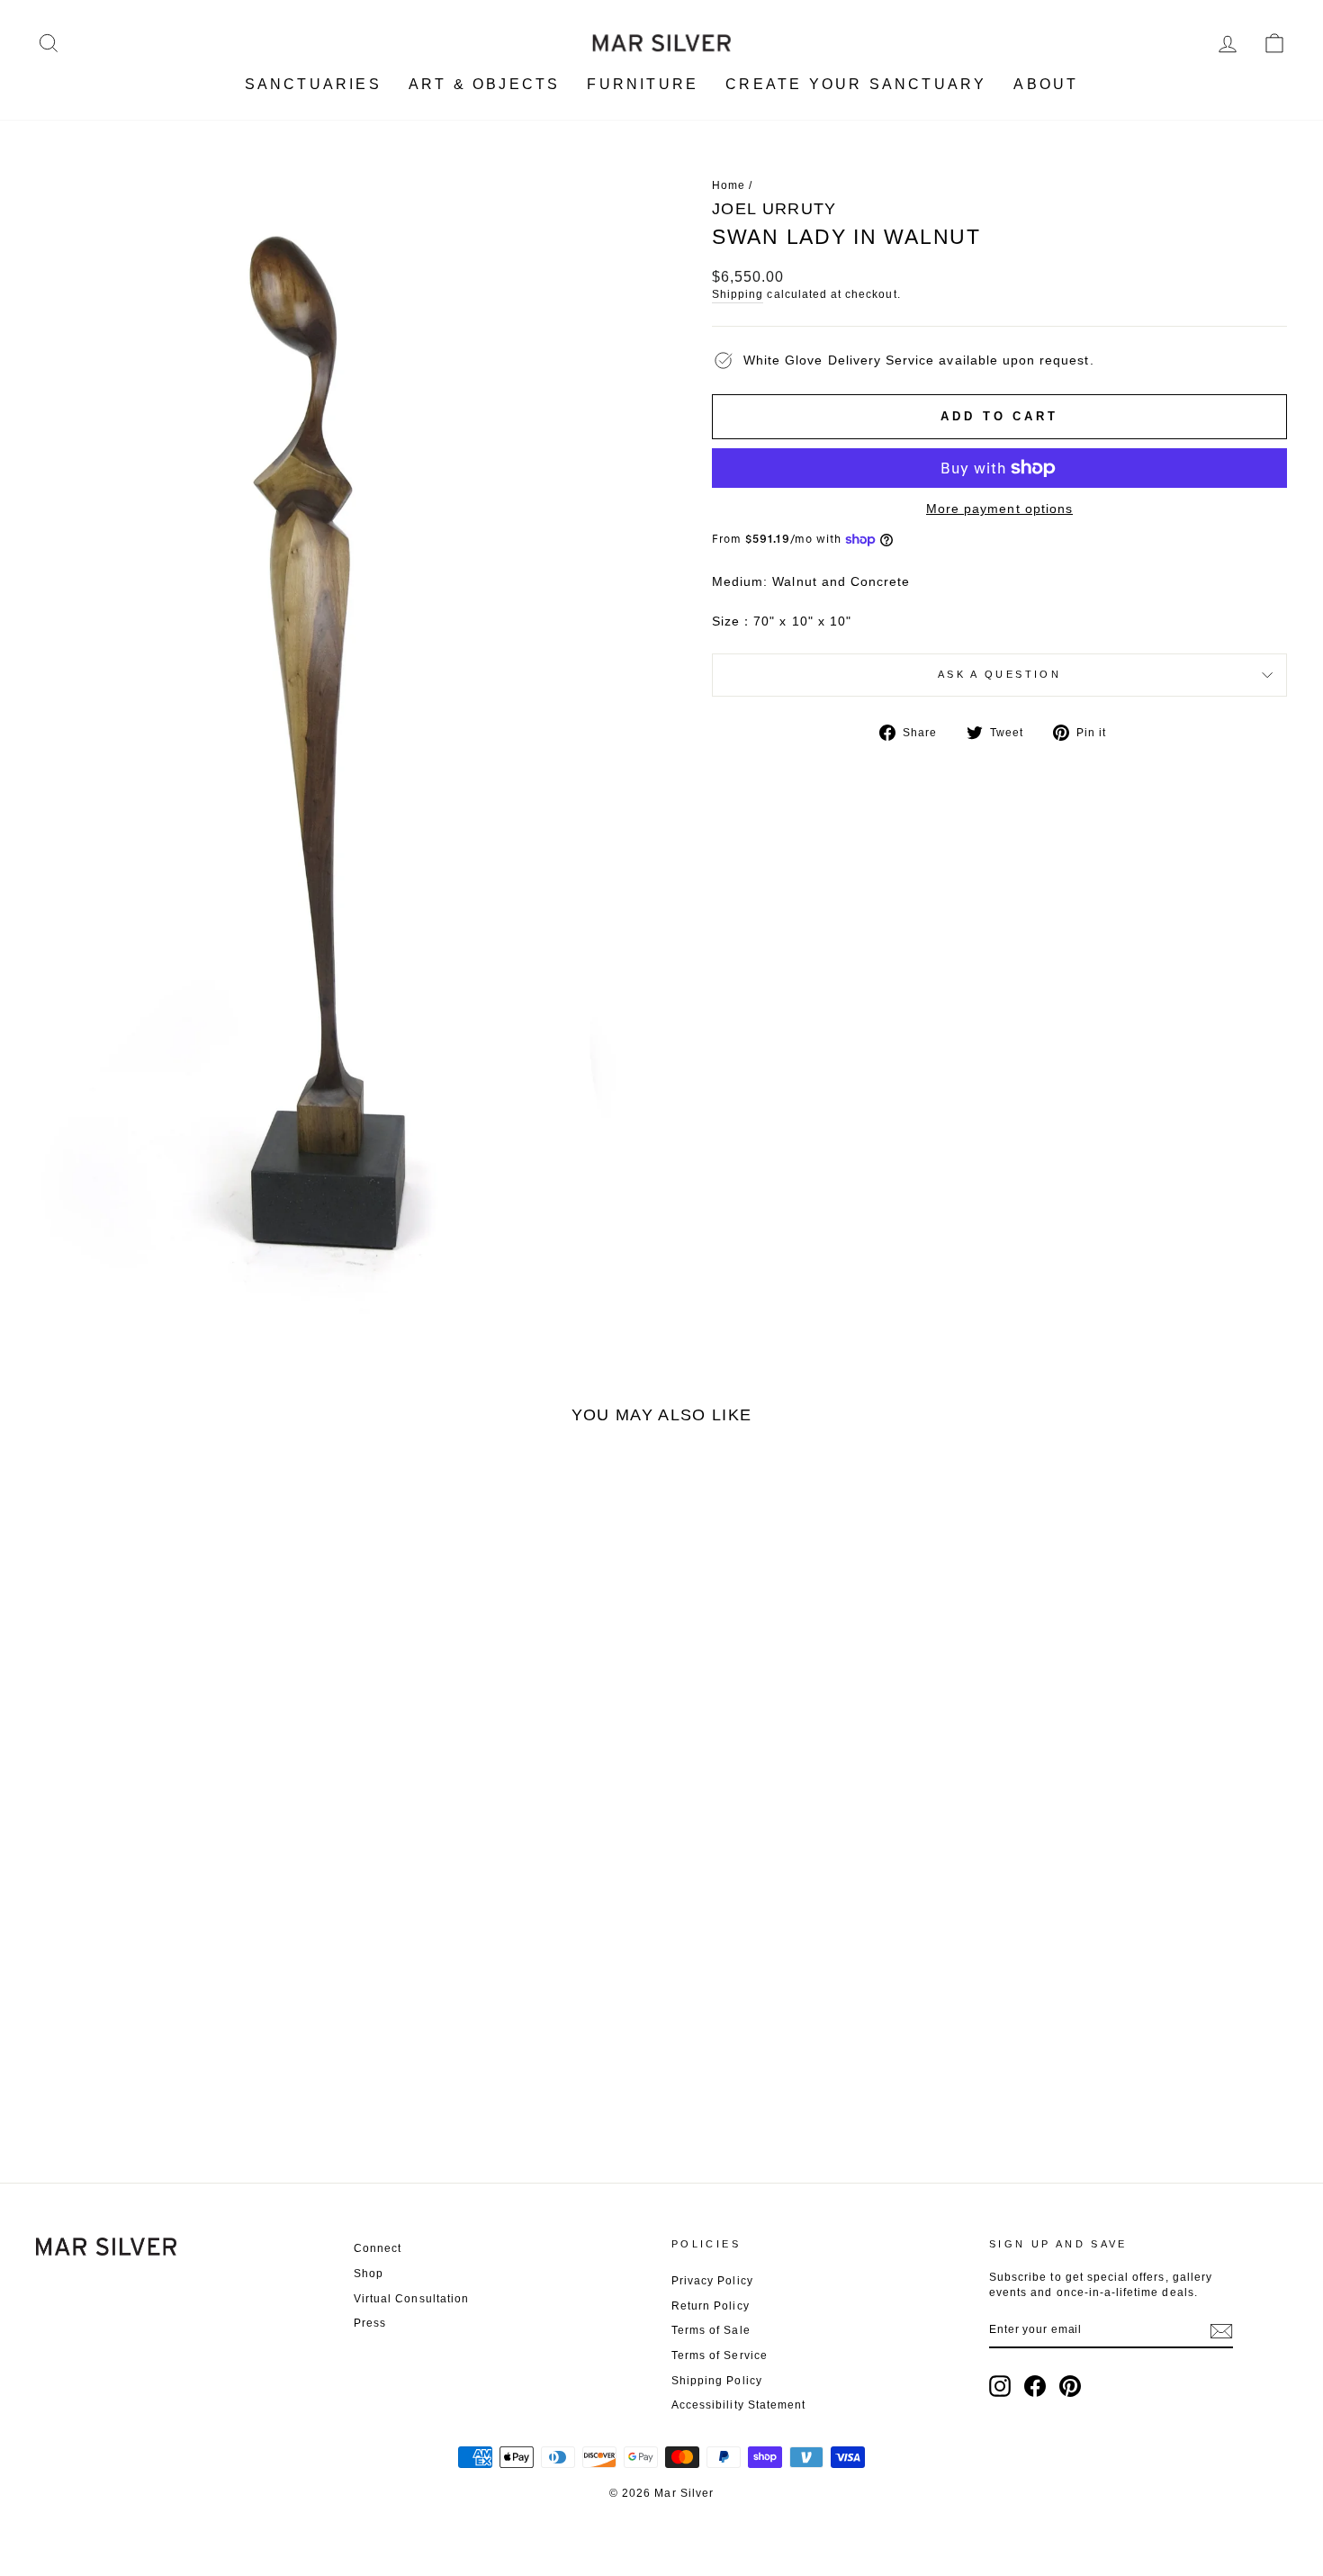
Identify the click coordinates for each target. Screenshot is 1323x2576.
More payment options (999, 509)
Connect (378, 2248)
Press (370, 2323)
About (1046, 84)
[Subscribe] (1221, 2331)
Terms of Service (720, 2355)
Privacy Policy (712, 2281)
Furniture (643, 84)
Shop (369, 2274)
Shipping (738, 294)
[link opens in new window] (1000, 2386)
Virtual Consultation (411, 2299)
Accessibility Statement (738, 2405)
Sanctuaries (313, 84)
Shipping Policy (717, 2381)
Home (729, 185)
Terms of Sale (711, 2330)
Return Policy (711, 2306)
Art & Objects (485, 84)
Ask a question (999, 674)
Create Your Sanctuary (856, 84)
